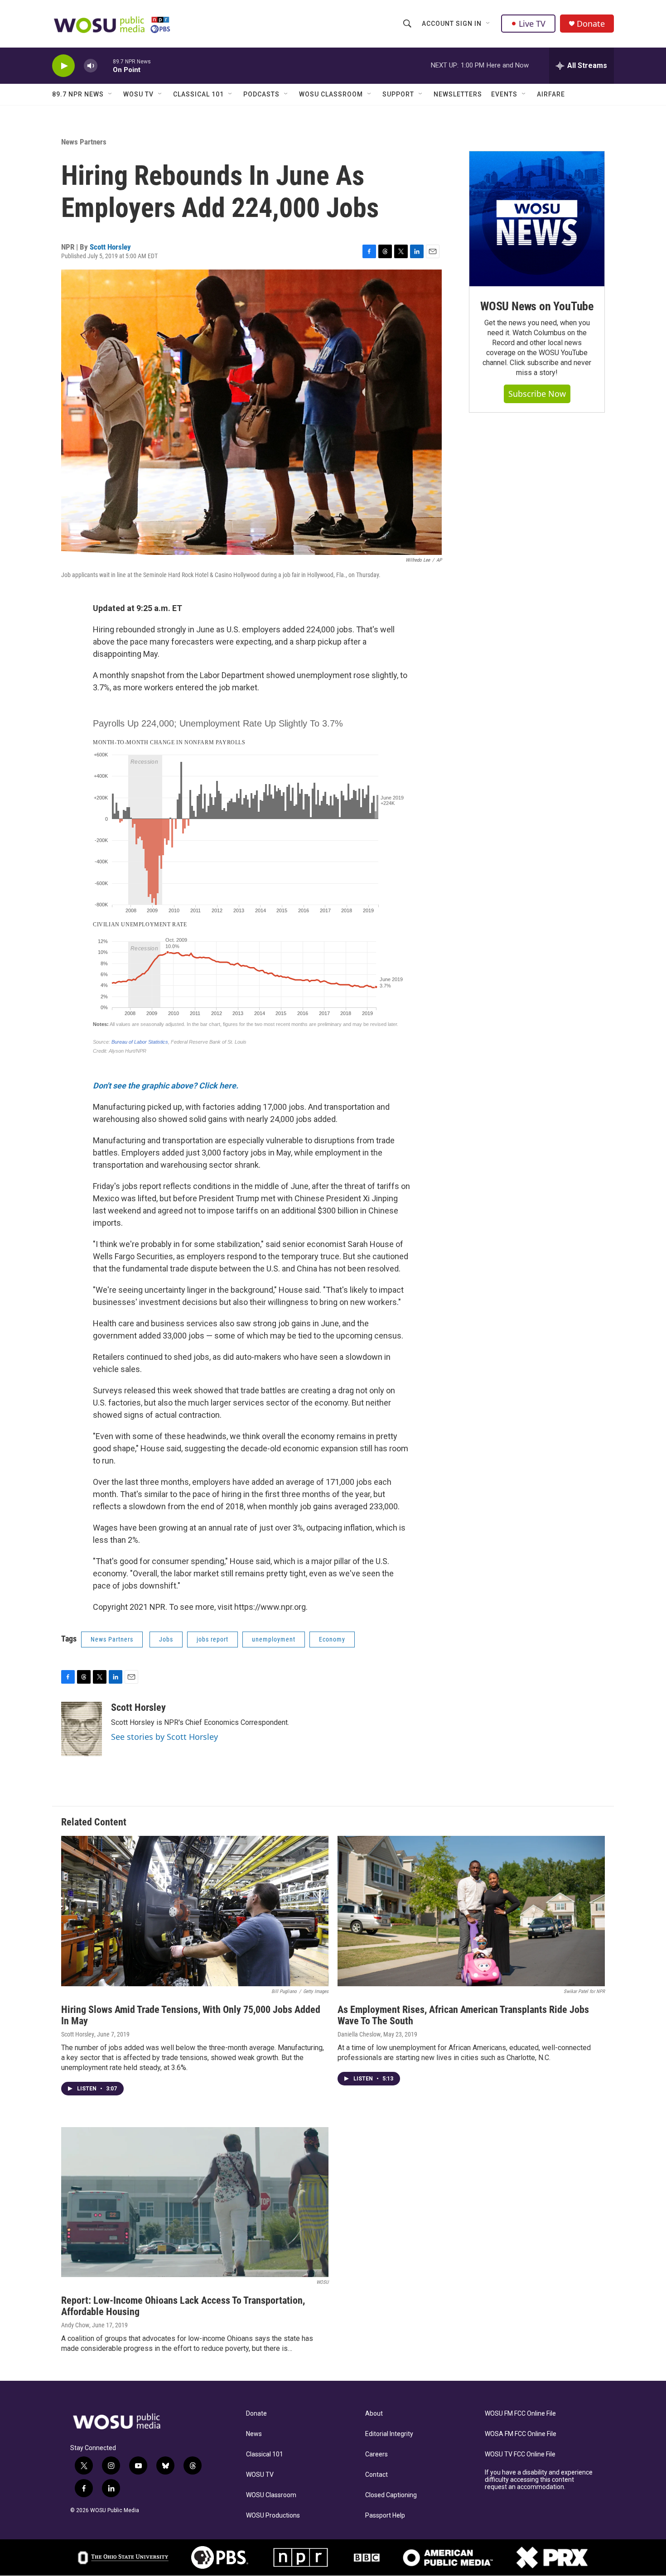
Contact (376, 2475)
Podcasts (261, 94)
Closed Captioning (391, 2495)
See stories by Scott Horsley (164, 1737)
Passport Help (385, 2516)
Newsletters (458, 94)
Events (504, 94)
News (254, 2434)
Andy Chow (75, 2325)
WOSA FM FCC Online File (521, 2434)
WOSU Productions (273, 2516)
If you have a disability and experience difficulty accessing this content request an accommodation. (539, 2480)
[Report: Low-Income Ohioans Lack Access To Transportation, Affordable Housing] (195, 2202)
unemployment (274, 1639)
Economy (332, 1639)
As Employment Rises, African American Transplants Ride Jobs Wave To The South (463, 2015)
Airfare (551, 94)
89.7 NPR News (78, 94)
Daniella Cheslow (359, 2034)
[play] (63, 66)
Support (398, 94)
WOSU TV (138, 94)
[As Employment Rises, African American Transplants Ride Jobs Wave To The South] (471, 1911)
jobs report (212, 1639)
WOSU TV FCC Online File (520, 2454)
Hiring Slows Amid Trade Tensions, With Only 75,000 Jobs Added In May (191, 2015)
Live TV (532, 24)
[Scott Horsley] (82, 1729)
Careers (376, 2454)
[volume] (91, 66)
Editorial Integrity (389, 2434)
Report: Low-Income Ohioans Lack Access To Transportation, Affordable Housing (183, 2306)
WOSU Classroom (331, 94)
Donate (591, 24)
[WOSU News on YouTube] (537, 219)
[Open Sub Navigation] (488, 24)
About (374, 2414)
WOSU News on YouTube (537, 306)
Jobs (166, 1639)
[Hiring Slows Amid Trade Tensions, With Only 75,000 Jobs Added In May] (195, 1911)
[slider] (105, 65)
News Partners (84, 142)
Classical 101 (198, 94)
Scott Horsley (110, 247)
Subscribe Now (537, 394)
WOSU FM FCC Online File (520, 2414)
